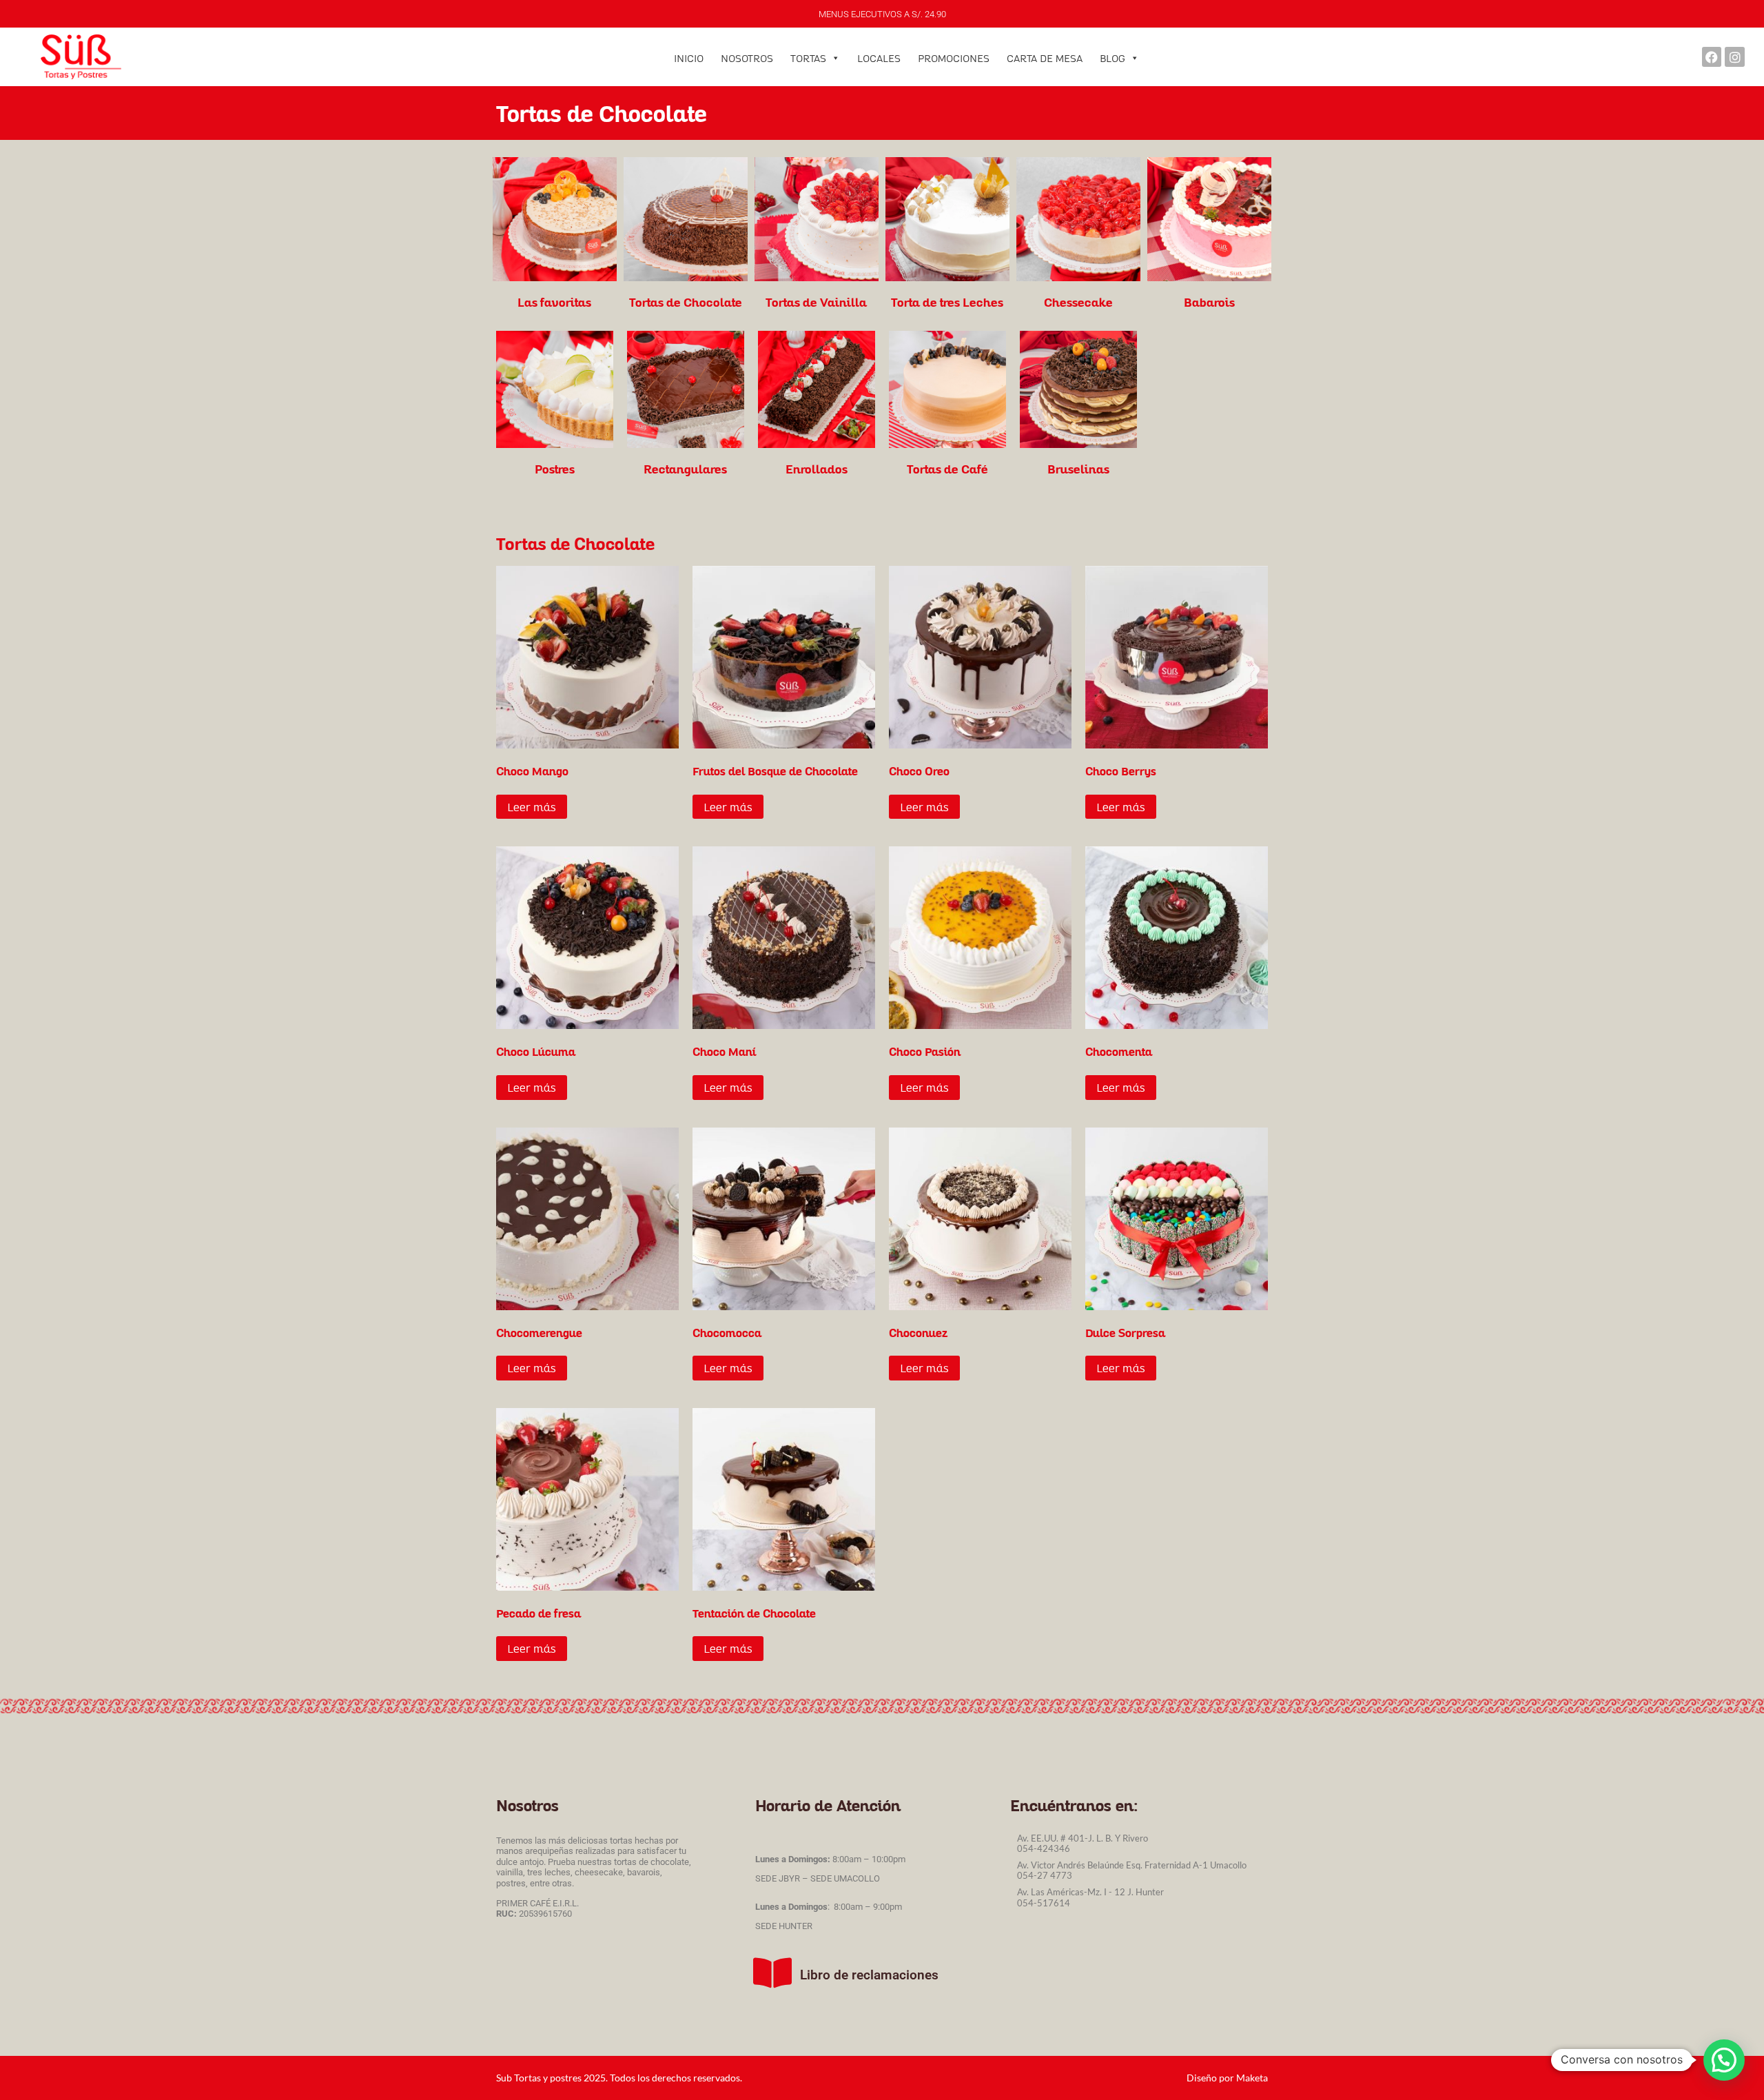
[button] (1724, 2060)
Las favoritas (554, 302)
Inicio (689, 58)
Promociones (954, 58)
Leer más (532, 807)
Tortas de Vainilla (816, 302)
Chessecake (1078, 302)
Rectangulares (685, 469)
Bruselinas (1078, 469)
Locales (879, 58)
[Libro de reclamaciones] (772, 1972)
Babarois (1209, 302)
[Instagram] (1735, 57)
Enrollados (817, 469)
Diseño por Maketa (1227, 2078)
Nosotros (747, 58)
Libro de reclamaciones (869, 1975)
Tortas (808, 58)
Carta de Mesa (1045, 58)
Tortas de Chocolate (686, 302)
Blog (1112, 58)
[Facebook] (1712, 57)
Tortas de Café (947, 469)
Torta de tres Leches (947, 302)
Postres (555, 469)
